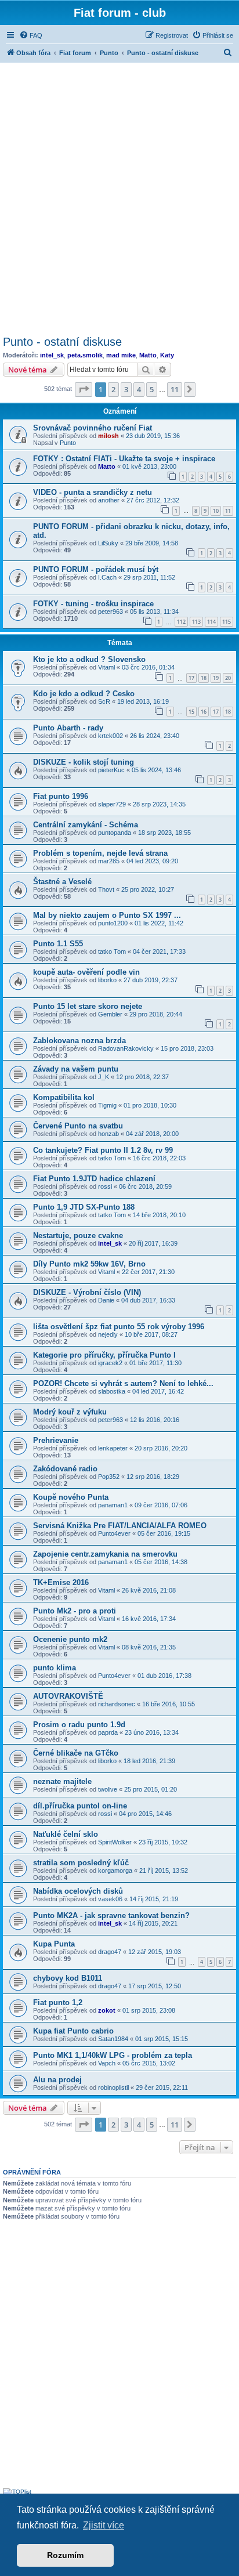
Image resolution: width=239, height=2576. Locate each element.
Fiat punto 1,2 (58, 2002)
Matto (148, 355)
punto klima (55, 1668)
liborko (107, 980)
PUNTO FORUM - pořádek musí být (96, 569)
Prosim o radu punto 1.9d (79, 1725)
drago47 (110, 1952)
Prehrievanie (56, 1440)
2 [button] (113, 389)
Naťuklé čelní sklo (66, 1834)
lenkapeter (113, 1448)
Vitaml (106, 667)
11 (228, 511)
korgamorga (115, 1871)
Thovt (106, 889)
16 (204, 712)
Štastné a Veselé (62, 882)
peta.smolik (85, 355)
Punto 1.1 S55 (58, 944)
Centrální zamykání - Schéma (86, 825)
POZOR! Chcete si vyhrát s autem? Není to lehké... (123, 1383)
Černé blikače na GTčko (76, 1753)
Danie (106, 1300)
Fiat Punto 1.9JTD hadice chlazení (94, 1179)
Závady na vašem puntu (76, 1069)
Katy (167, 355)
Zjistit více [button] (104, 2525)
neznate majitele (62, 1781)
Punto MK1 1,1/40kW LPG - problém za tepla (113, 2055)
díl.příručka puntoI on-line (80, 1806)
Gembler (110, 1014)
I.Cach (107, 577)
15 (191, 712)
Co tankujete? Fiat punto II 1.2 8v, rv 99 (103, 1150)
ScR (104, 701)
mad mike (121, 355)
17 (191, 678)
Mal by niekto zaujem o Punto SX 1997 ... (107, 915)
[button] (84, 389)
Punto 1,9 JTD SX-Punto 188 (84, 1207)
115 (227, 622)
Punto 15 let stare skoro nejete (88, 1006)
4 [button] (139, 389)
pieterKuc (111, 770)
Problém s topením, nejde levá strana (100, 853)
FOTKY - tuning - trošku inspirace (93, 604)
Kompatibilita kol (64, 1097)
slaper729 (112, 804)
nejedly (108, 1334)
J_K (104, 1077)
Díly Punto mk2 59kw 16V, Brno (89, 1264)
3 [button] (126, 389)
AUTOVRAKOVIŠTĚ (68, 1696)
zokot (107, 2010)
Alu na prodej (57, 2080)
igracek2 (110, 1363)
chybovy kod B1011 (68, 1978)
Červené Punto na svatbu (78, 1126)
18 (204, 678)
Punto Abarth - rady (68, 728)
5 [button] (152, 389)
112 (181, 622)
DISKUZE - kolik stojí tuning (84, 762)
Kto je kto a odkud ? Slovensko (89, 659)
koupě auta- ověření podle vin (86, 972)
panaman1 (113, 1505)
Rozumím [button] (65, 2555)
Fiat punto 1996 (61, 796)
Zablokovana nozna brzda (79, 1041)
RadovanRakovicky (126, 1048)
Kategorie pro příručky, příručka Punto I (104, 1355)
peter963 (111, 612)
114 (211, 622)
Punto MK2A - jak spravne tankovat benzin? (111, 1915)
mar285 (109, 861)
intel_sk (52, 355)
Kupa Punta (54, 1944)
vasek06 (110, 1899)
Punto (68, 443)
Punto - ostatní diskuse (62, 342)
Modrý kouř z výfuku (70, 1412)
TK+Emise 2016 (61, 1582)
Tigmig (107, 1105)
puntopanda (115, 833)
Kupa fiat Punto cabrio (73, 2031)
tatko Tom (112, 951)
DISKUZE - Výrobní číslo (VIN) (87, 1292)
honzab (108, 1134)
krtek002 (111, 736)
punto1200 (113, 923)
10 (216, 511)
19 (216, 678)
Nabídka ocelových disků (78, 1891)
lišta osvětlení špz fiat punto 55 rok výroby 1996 (119, 1327)
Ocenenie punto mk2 (70, 1639)
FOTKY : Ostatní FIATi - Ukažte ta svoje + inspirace (124, 459)
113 (196, 622)
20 (228, 678)
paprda (108, 1732)
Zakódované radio (65, 1469)
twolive (108, 1789)
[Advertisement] (119, 197)
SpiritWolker (115, 1842)
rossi (105, 1186)
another (109, 500)
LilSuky (108, 543)
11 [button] (175, 389)
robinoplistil (113, 2087)
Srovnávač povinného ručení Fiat (93, 428)
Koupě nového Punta (71, 1497)
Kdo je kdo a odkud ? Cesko (84, 694)
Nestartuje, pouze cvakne (78, 1235)
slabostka (112, 1391)
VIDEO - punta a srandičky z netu (93, 492)
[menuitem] (31, 35)
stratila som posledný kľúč (81, 1863)
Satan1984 (113, 2039)
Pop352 (109, 1477)
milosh (108, 436)
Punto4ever (114, 1533)
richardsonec (117, 1704)
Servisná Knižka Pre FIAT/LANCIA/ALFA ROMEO (120, 1526)
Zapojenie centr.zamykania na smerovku (105, 1554)
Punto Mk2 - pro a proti (75, 1611)
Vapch (107, 2063)
